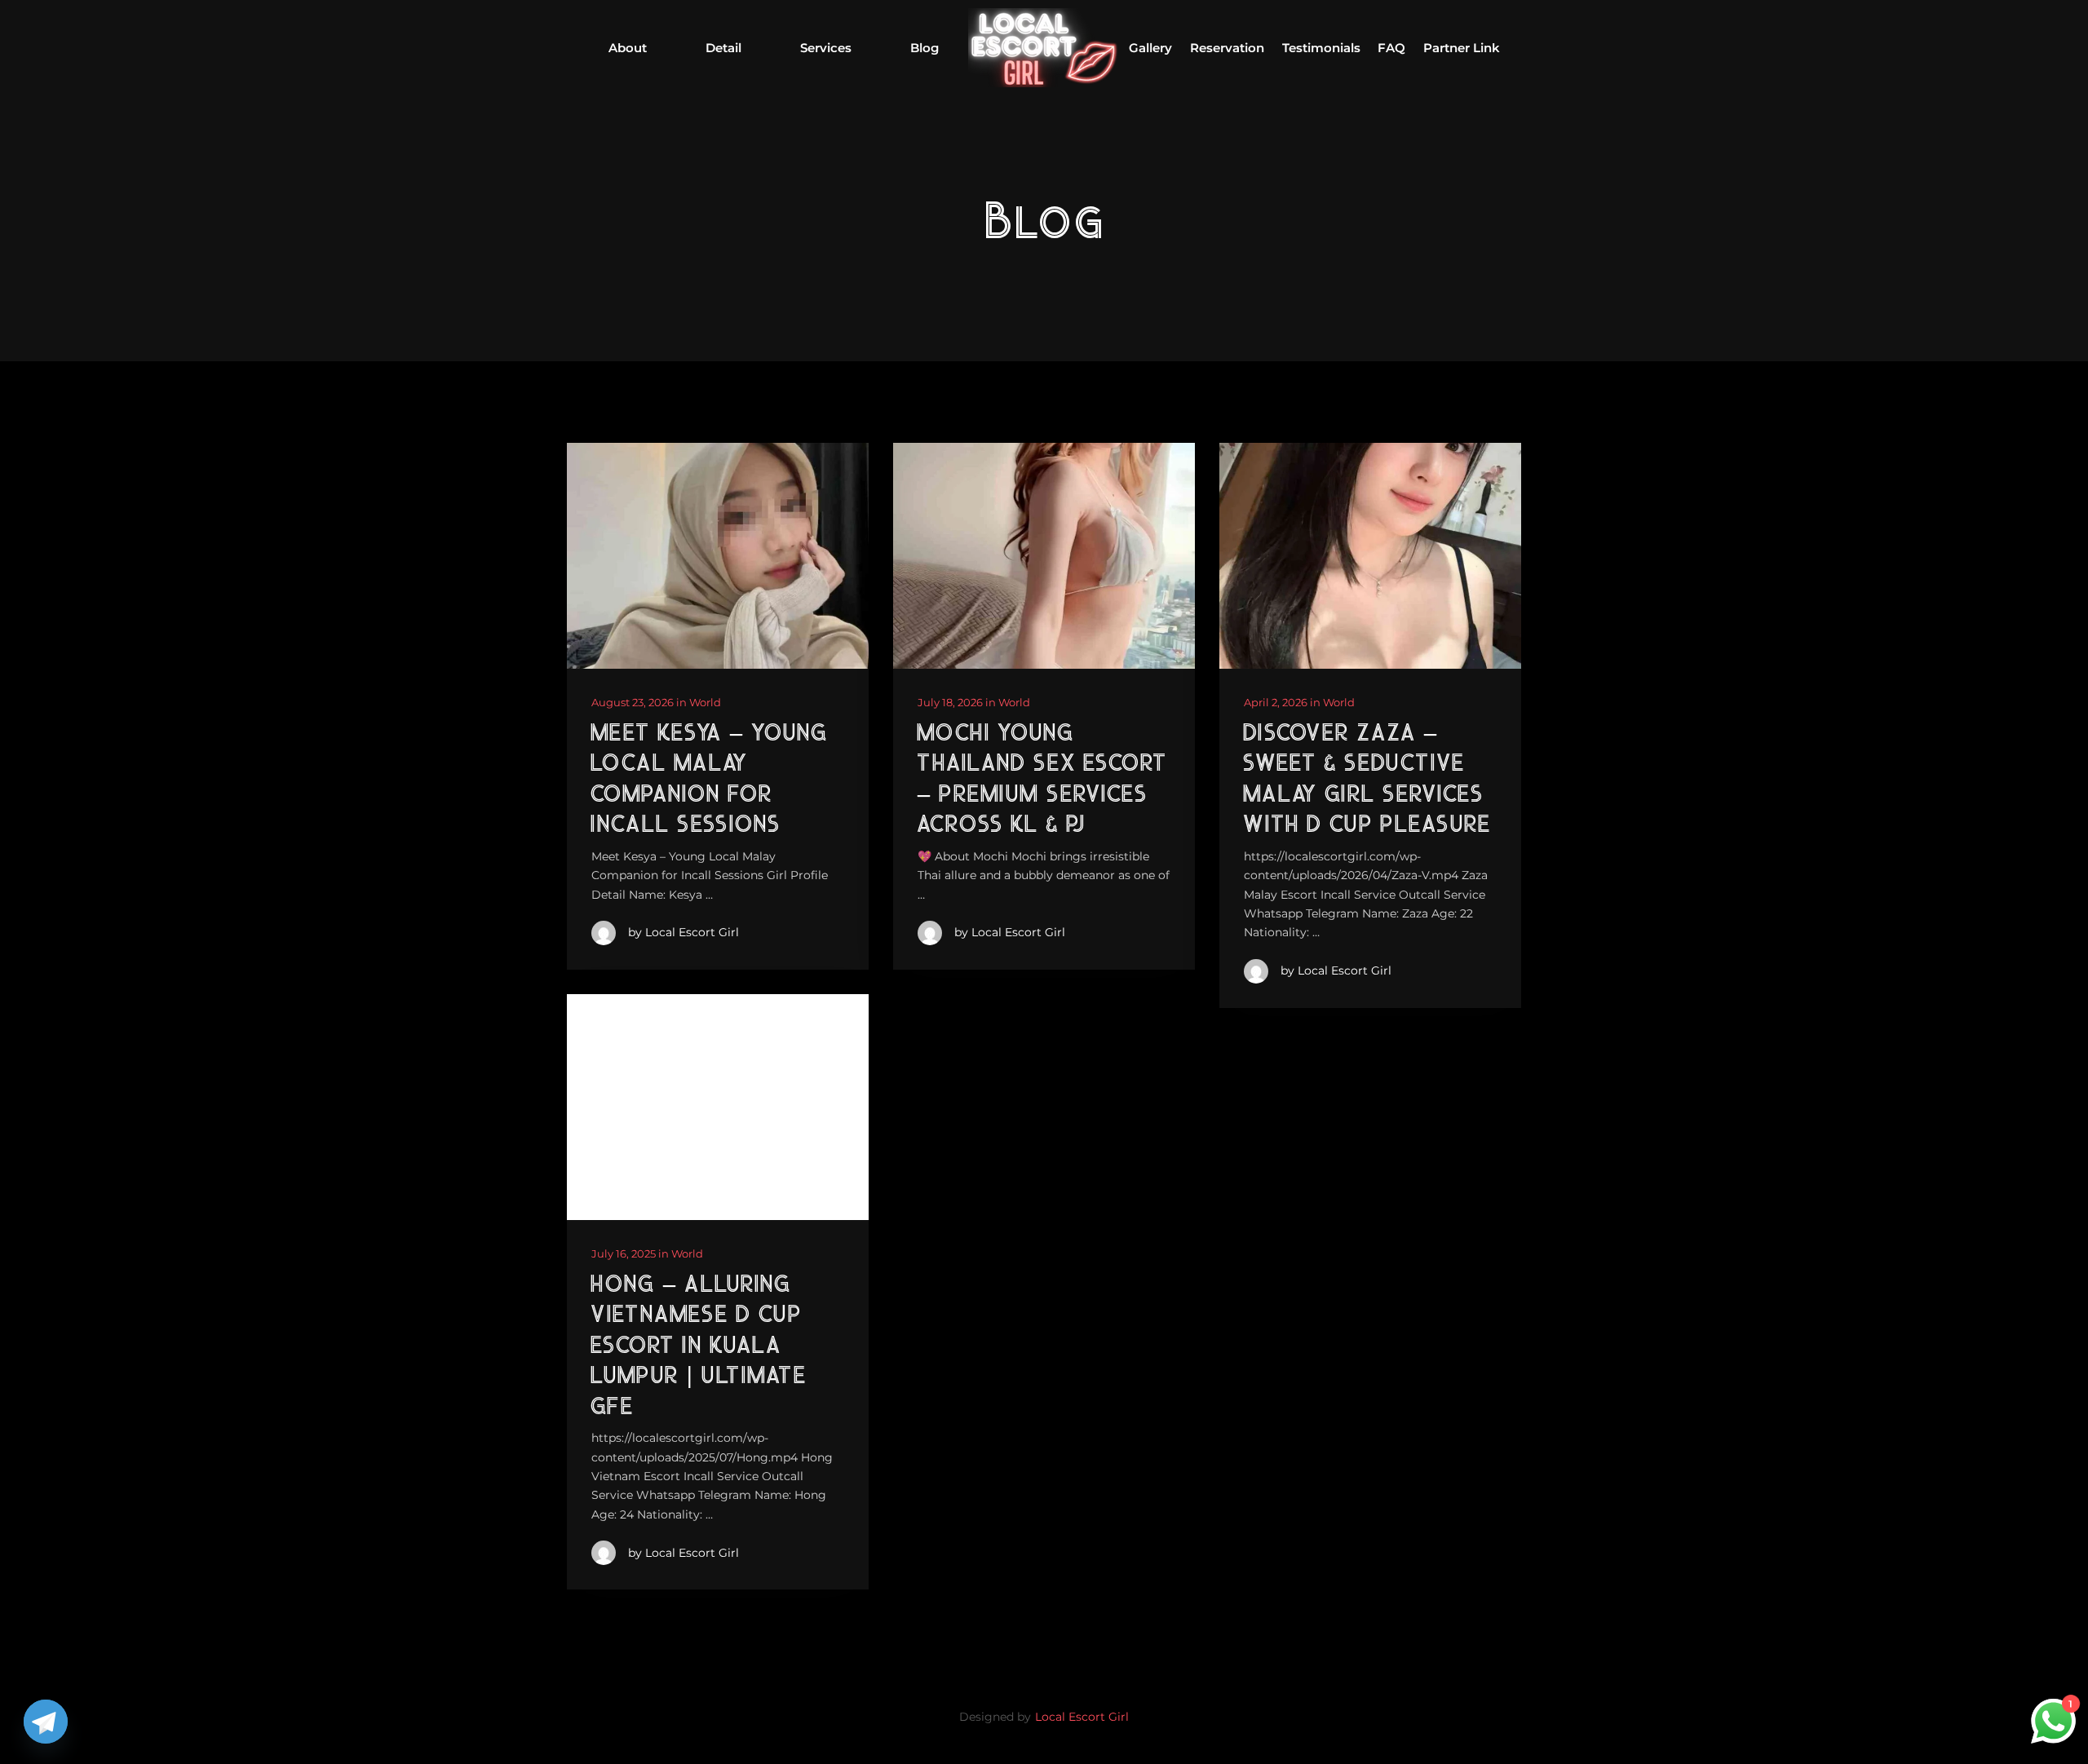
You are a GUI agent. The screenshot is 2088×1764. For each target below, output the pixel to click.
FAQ (1391, 48)
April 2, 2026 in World (1299, 702)
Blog (925, 48)
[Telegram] (46, 1722)
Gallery (1150, 48)
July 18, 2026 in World (974, 702)
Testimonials (1321, 48)
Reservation (1227, 48)
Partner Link (1462, 48)
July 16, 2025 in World (647, 1253)
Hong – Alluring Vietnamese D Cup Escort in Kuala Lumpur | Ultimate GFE (698, 1347)
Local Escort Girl (1082, 1717)
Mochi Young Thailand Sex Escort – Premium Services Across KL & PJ (1042, 780)
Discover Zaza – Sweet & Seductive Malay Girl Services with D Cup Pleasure (1367, 780)
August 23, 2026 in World (656, 702)
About (628, 48)
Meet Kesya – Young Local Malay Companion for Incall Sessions (709, 780)
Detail (723, 48)
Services (826, 48)
